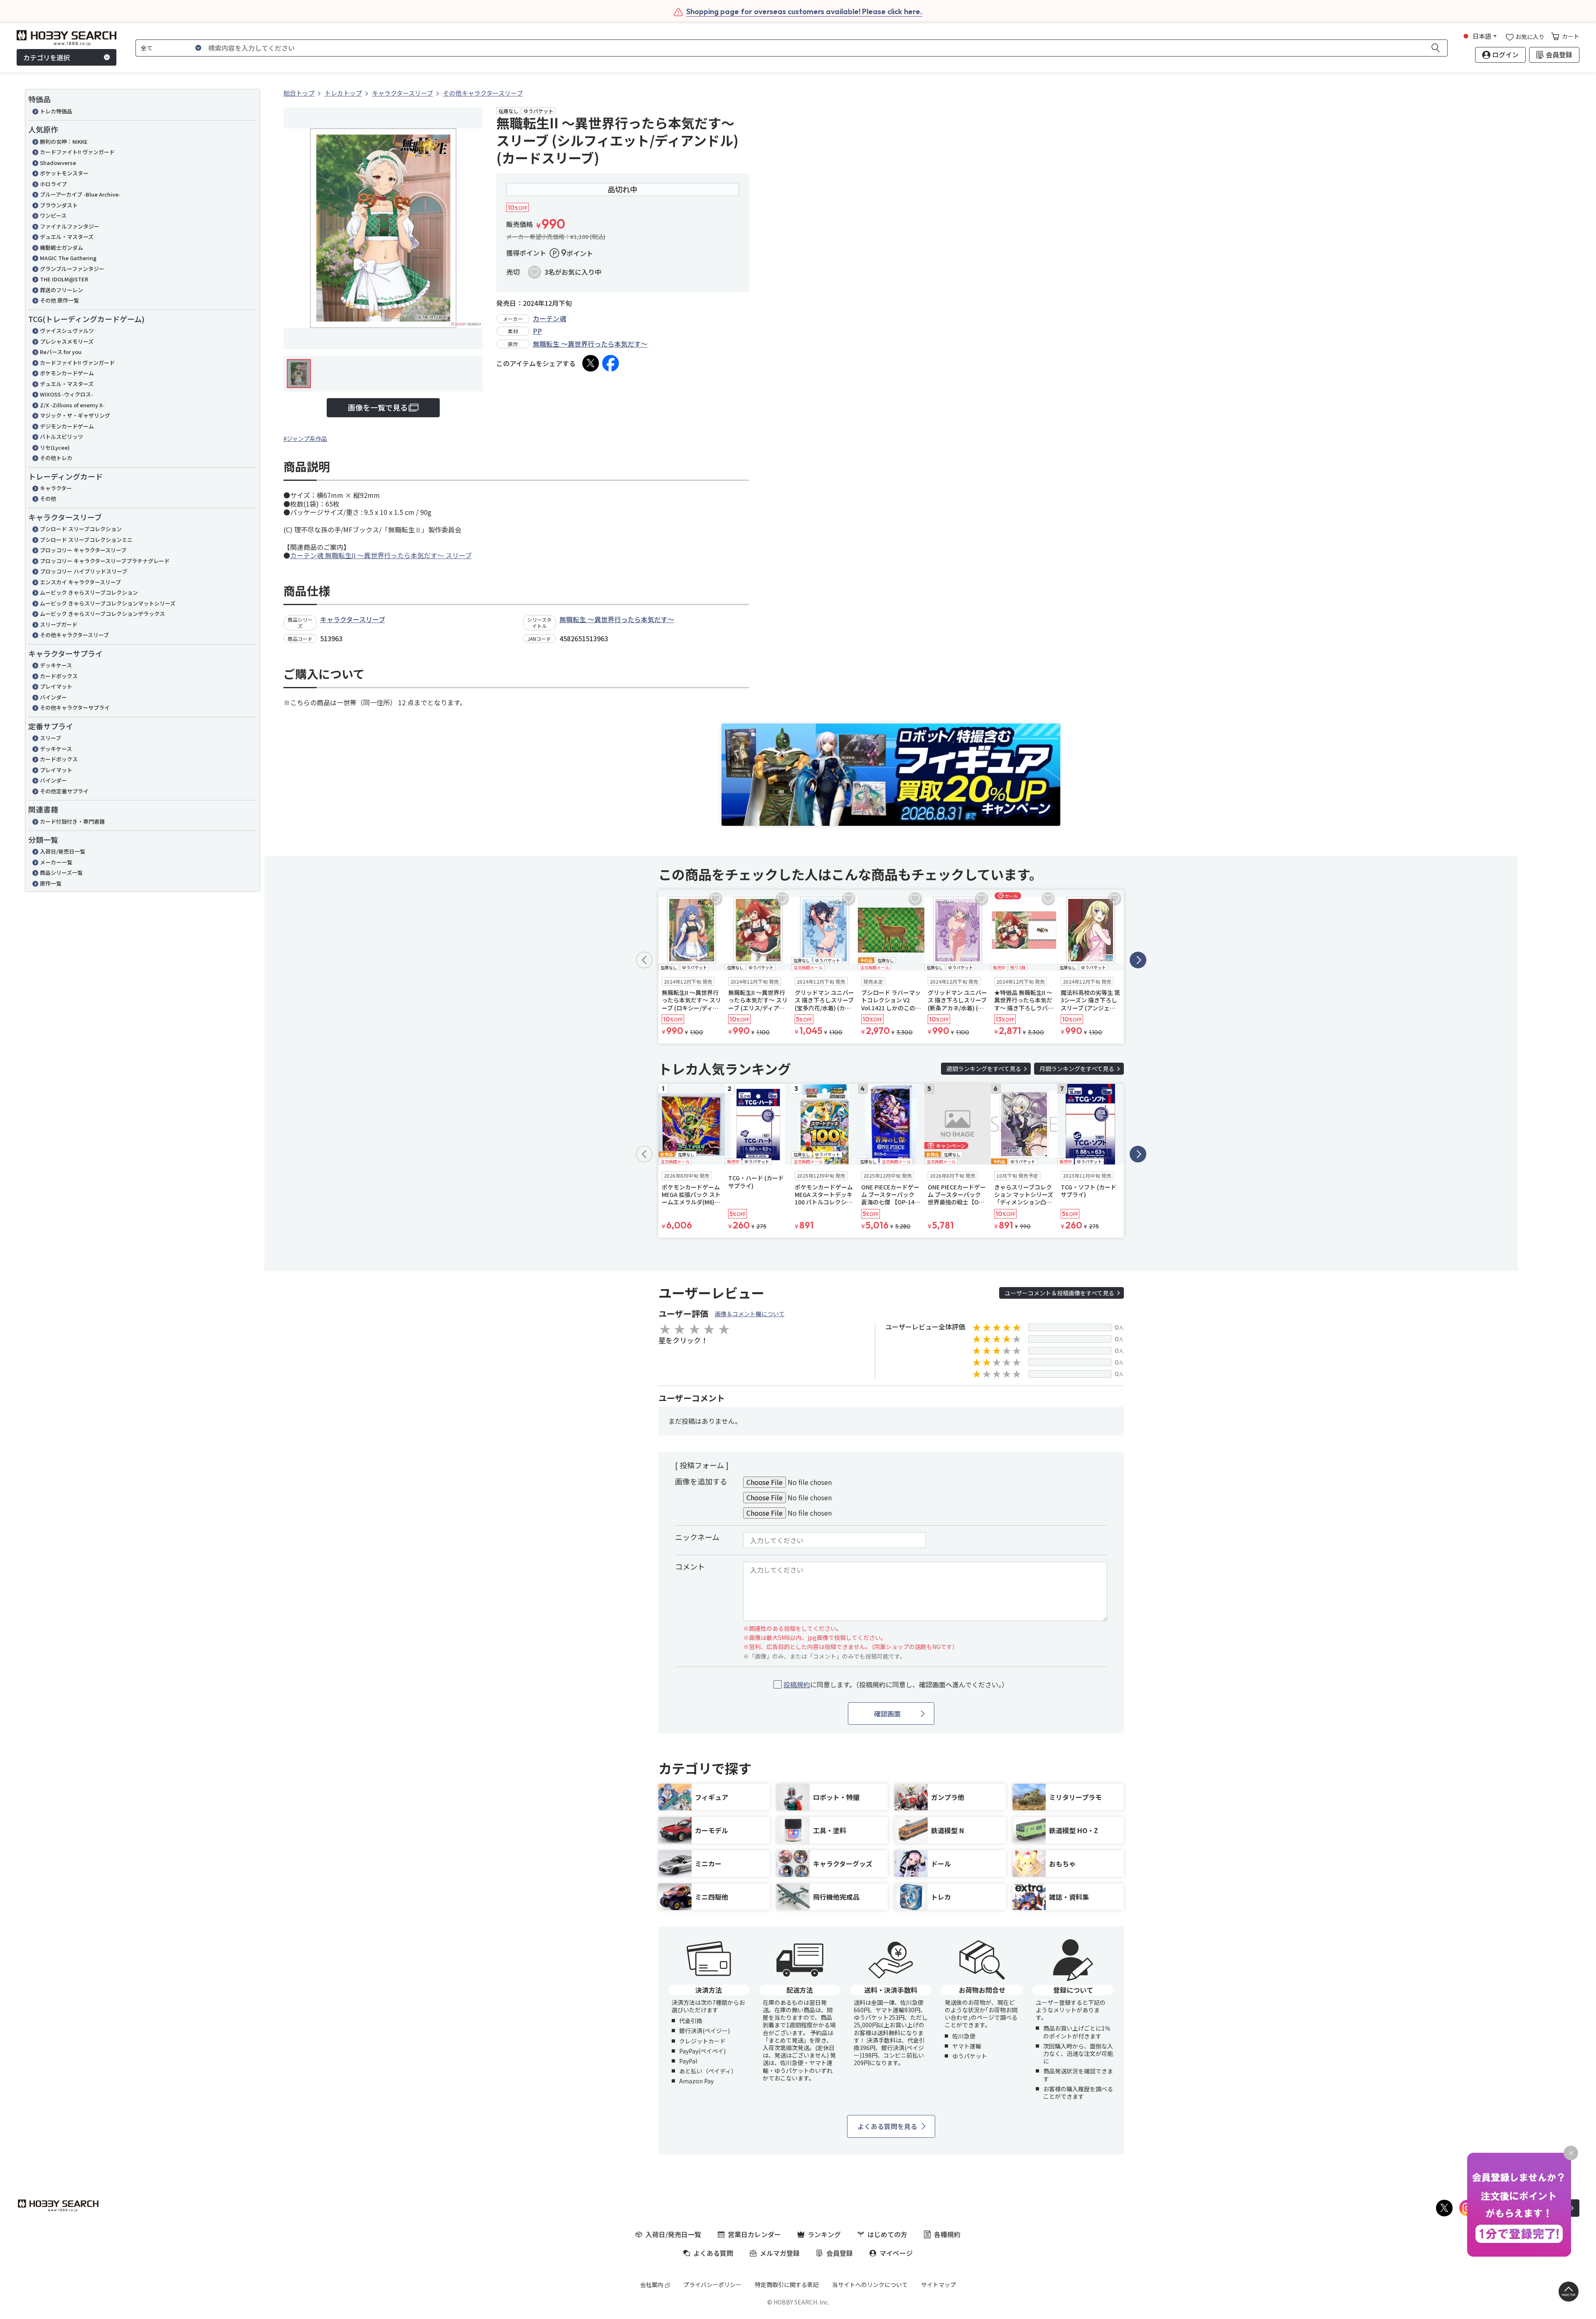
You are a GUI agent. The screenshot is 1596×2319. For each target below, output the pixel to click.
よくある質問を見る (887, 2126)
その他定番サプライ (64, 791)
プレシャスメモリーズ (67, 341)
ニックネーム (697, 1537)
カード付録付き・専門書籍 (72, 821)
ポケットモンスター (64, 173)
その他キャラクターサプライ (75, 708)
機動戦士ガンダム (62, 247)
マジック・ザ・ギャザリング (75, 415)
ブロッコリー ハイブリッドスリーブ (84, 571)
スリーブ (50, 738)
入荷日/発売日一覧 (63, 851)
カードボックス (59, 676)
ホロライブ (53, 184)
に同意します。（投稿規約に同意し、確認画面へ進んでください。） (896, 1685)
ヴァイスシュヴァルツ (67, 331)
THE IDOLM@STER (64, 279)
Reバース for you (61, 352)
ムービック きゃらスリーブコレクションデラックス (102, 614)
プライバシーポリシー (712, 2285)
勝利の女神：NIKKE (64, 142)
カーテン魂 (549, 318)
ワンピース (53, 215)
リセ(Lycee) (55, 447)
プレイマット (56, 686)
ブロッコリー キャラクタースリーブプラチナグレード (105, 561)
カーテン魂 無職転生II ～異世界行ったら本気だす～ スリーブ (381, 555)
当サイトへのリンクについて (870, 2285)
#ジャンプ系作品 (305, 438)
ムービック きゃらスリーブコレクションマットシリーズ (108, 603)
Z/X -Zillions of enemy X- (72, 405)
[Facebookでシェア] (611, 363)
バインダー (53, 697)
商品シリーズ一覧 (61, 873)
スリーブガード (59, 624)
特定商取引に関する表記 (787, 2285)
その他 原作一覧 (59, 300)
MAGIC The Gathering (68, 258)
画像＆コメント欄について (750, 1314)
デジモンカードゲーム (67, 426)
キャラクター (56, 488)
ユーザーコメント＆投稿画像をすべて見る (1059, 1293)
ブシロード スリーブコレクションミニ (86, 540)
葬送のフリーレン (62, 290)
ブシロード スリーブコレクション (81, 529)
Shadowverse (58, 163)
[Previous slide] (644, 960)
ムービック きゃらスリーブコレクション (89, 592)
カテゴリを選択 (47, 57)
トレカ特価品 (56, 111)
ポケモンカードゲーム (67, 373)
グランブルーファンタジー (72, 269)
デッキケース (56, 665)
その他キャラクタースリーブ (74, 635)
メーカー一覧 (56, 862)
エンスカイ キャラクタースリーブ (80, 582)
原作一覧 (51, 883)
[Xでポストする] (591, 363)
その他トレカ (56, 458)
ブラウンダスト (59, 205)
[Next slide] (1138, 960)
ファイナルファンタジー (70, 226)
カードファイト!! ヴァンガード (77, 152)
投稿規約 (797, 1684)
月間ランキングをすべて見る (1077, 1068)
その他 (48, 499)
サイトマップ (938, 2285)
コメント (690, 1566)
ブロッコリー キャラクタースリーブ (83, 550)
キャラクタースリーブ (353, 619)
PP (537, 331)
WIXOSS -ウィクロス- (66, 394)
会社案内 (652, 2285)
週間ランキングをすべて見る (984, 1068)
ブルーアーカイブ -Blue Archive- (80, 194)
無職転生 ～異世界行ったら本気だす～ (590, 344)
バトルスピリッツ (62, 437)
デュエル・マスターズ (67, 237)
